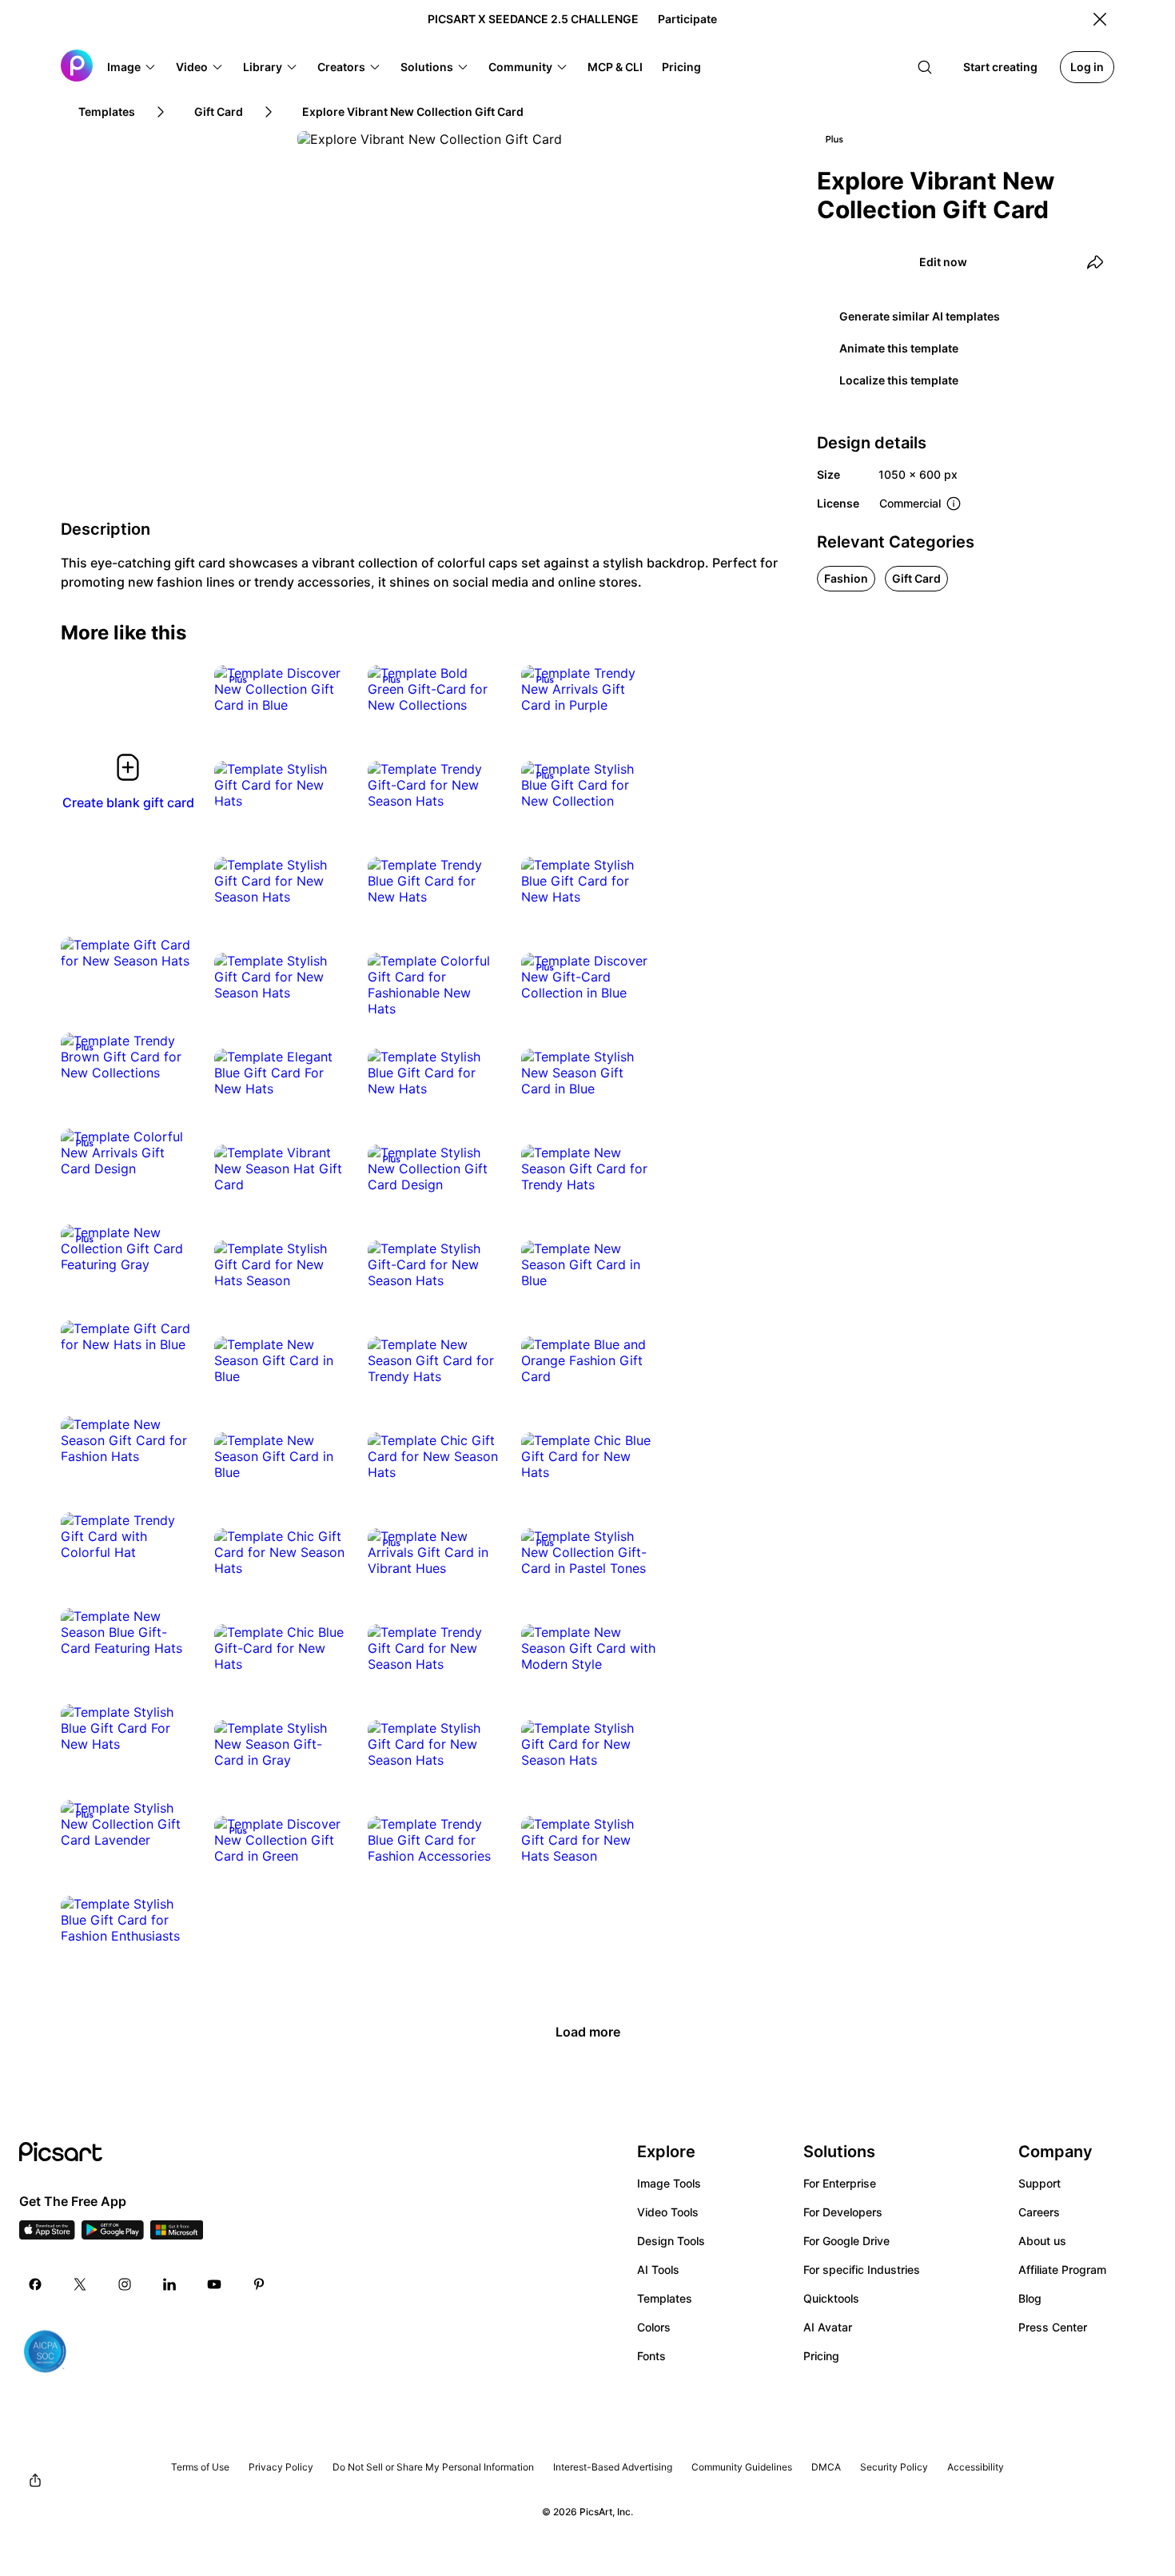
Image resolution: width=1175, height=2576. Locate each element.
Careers (1039, 2212)
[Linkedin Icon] (169, 2284)
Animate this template (899, 348)
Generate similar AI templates (920, 316)
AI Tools (658, 2269)
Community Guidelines (742, 2467)
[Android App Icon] (113, 2235)
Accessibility (976, 2467)
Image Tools (669, 2183)
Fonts (651, 2356)
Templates (665, 2298)
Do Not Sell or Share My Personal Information (433, 2467)
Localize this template (899, 380)
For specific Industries (862, 2269)
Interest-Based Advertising (613, 2467)
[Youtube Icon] (214, 2284)
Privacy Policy (281, 2467)
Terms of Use (200, 2467)
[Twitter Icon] (80, 2284)
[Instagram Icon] (125, 2284)
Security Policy (894, 2467)
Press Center (1053, 2327)
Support (1040, 2183)
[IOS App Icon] (47, 2235)
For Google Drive (846, 2241)
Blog (1030, 2298)
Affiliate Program (1062, 2269)
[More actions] (325, 689)
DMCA (826, 2467)
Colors (654, 2327)
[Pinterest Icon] (259, 2284)
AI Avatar (828, 2327)
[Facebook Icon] (35, 2284)
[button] (132, 67)
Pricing (821, 2356)
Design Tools (671, 2241)
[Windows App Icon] (177, 2235)
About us (1042, 2241)
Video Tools (668, 2212)
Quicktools (831, 2298)
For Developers (843, 2212)
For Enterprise (840, 2183)
